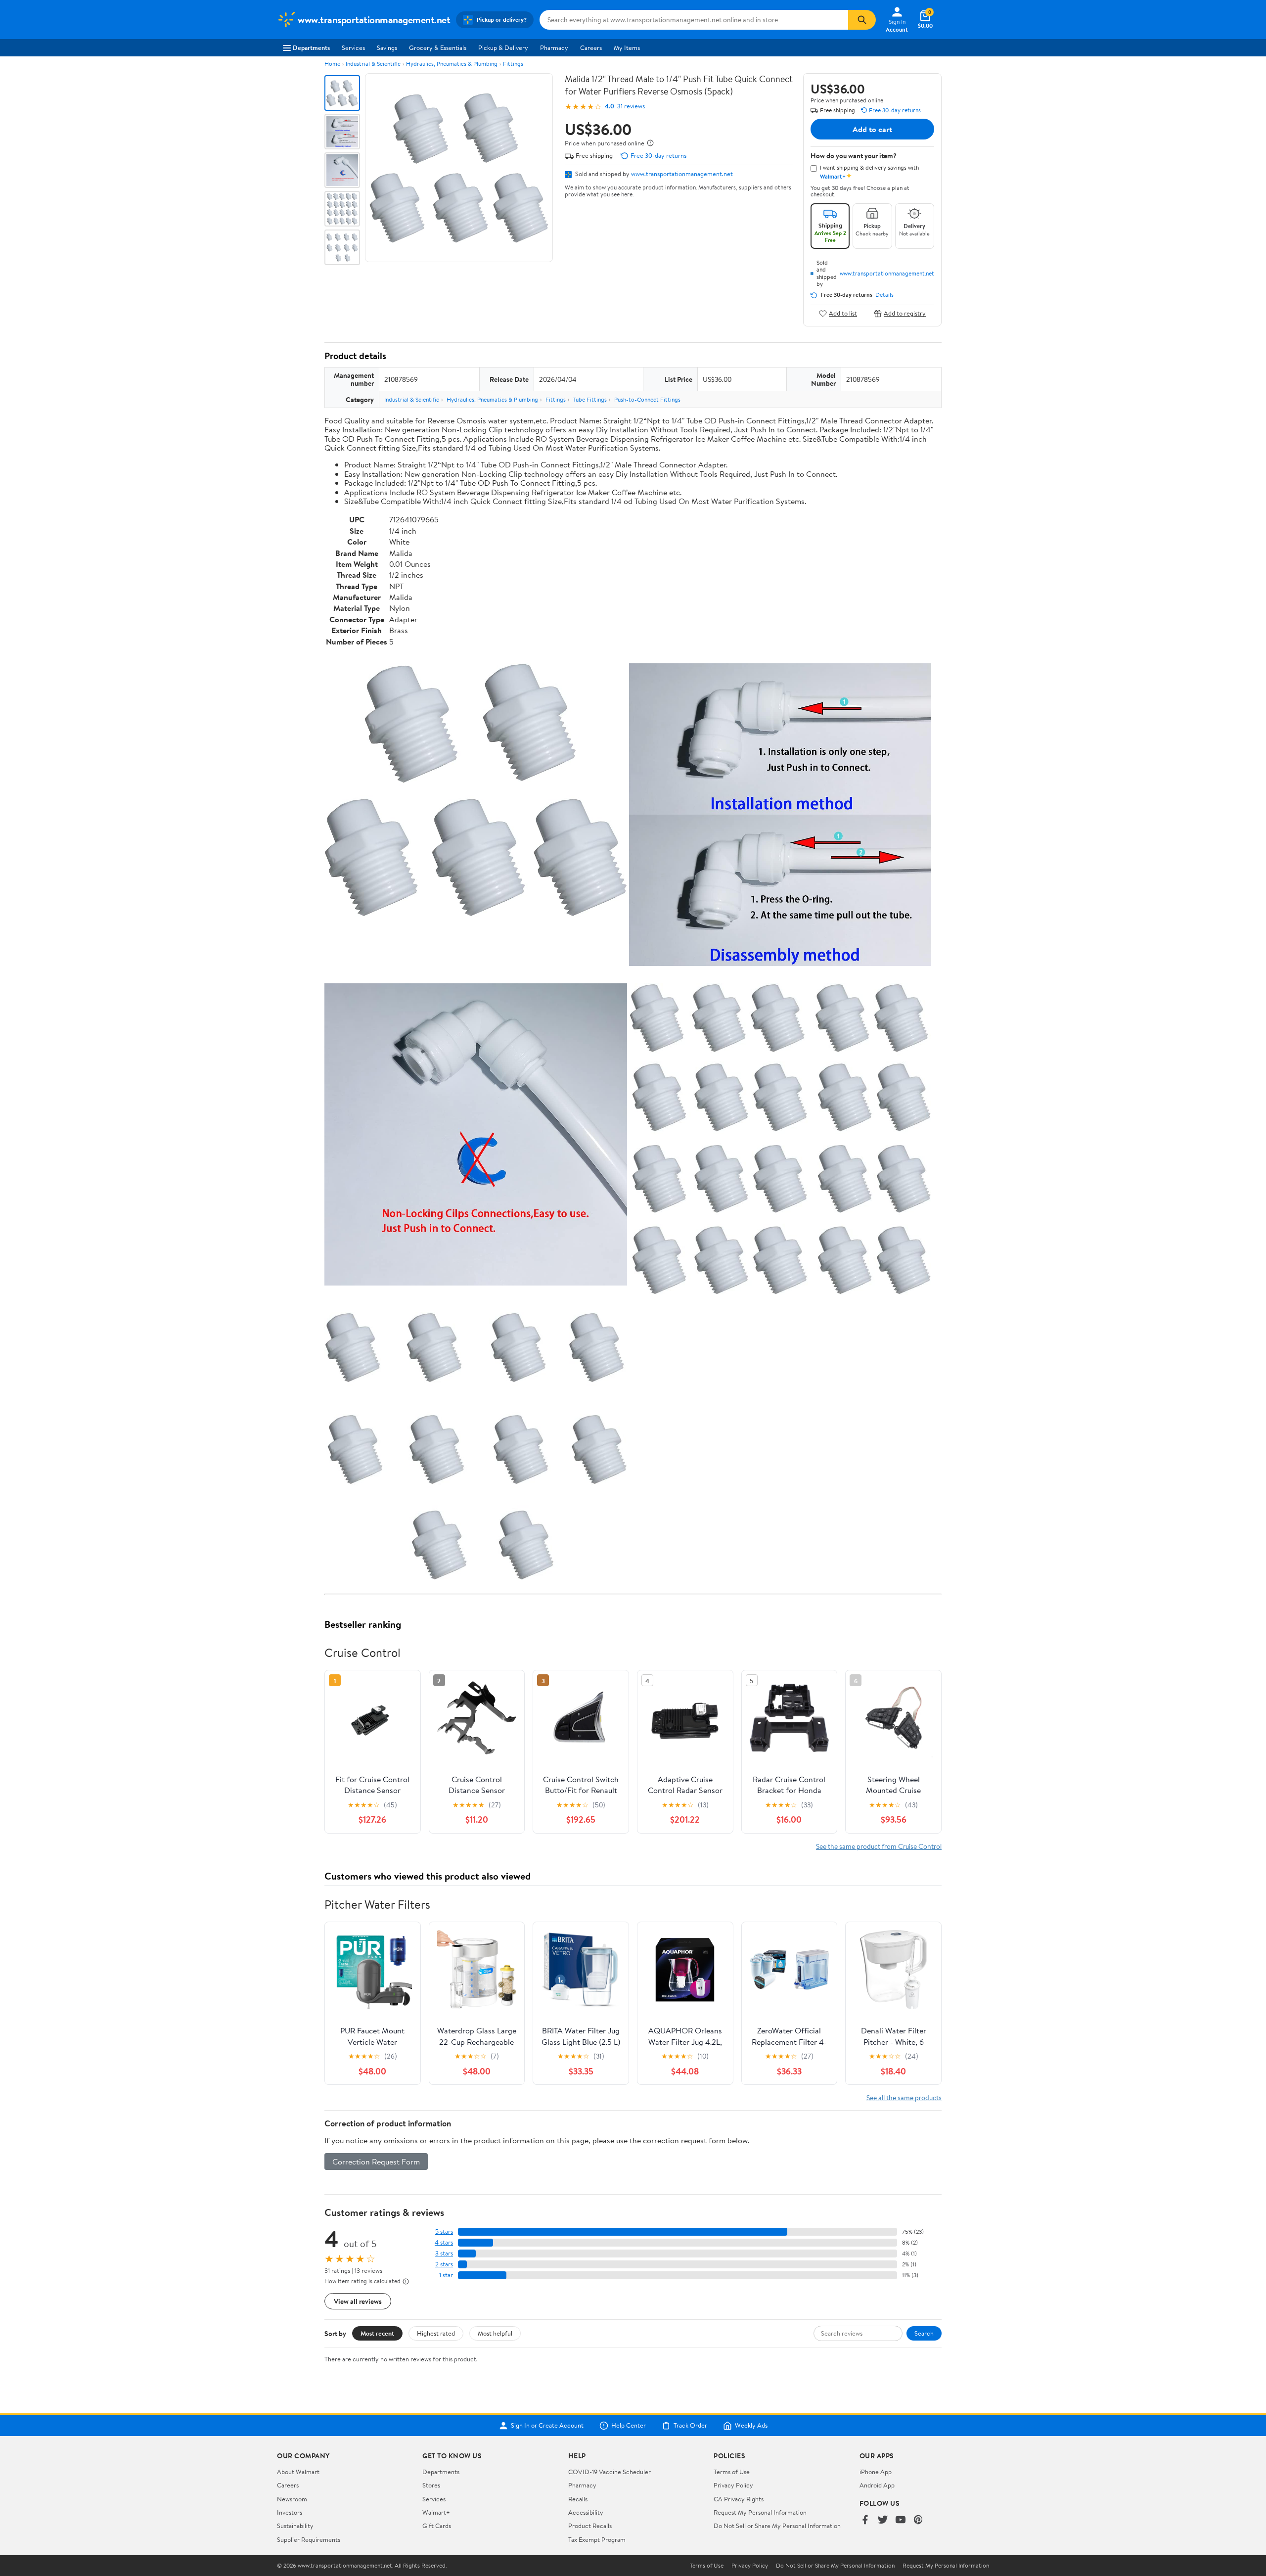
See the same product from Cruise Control (879, 1846)
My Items (627, 47)
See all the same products (904, 2097)
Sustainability (295, 2526)
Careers (591, 47)
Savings (387, 47)
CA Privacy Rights (739, 2499)
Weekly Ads (751, 2426)
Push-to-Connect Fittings (647, 399)
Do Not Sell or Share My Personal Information (777, 2526)
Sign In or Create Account (547, 2426)
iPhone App (876, 2472)
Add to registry (905, 313)
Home (332, 64)
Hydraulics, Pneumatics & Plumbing (452, 64)
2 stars (444, 2264)
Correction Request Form (376, 2162)
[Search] (862, 20)
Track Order (690, 2426)
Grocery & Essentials (438, 47)
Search (924, 2333)
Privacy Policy (733, 2485)
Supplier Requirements (309, 2539)
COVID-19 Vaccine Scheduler (610, 2472)
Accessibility (586, 2512)
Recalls (578, 2499)
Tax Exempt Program (597, 2539)
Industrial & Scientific (373, 64)
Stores (431, 2485)
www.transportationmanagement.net (682, 174)
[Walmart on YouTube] (901, 2520)
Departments (311, 47)
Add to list (843, 313)
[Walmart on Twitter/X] (883, 2520)
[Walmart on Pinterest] (918, 2520)
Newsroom (292, 2499)
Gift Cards (437, 2526)
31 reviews (631, 106)
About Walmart (298, 2472)
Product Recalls (590, 2526)
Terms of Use (732, 2472)
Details (884, 295)
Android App (877, 2485)
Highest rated (436, 2333)
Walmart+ (436, 2512)
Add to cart (872, 129)
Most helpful (495, 2333)
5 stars (444, 2231)
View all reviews (358, 2301)
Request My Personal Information (760, 2512)
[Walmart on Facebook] (865, 2520)
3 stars (444, 2253)
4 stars (444, 2242)
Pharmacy (554, 47)
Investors (290, 2512)
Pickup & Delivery (503, 47)
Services (353, 47)
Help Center (629, 2426)
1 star (446, 2275)
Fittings (513, 64)
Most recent (377, 2333)
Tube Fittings (590, 399)
